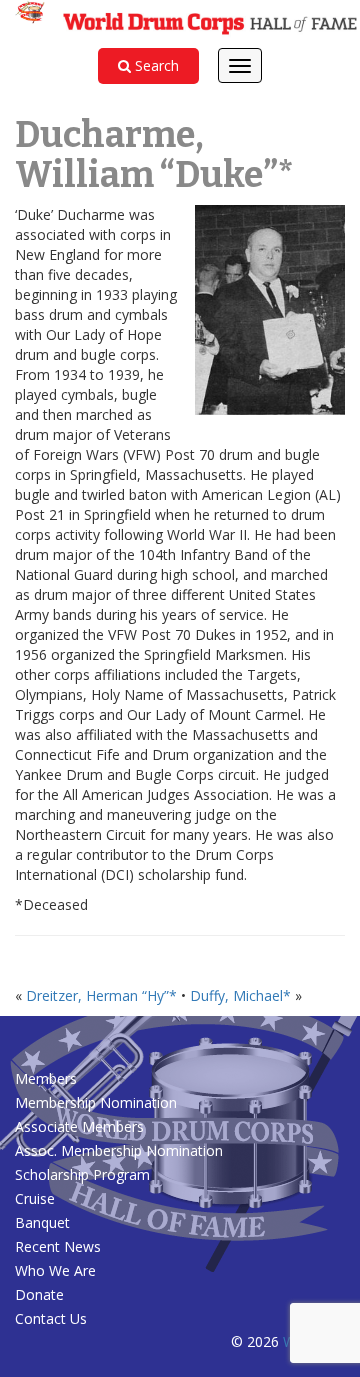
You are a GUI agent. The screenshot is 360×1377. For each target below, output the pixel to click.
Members (46, 1078)
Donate (39, 1294)
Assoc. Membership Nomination (119, 1150)
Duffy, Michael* (240, 995)
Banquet (42, 1222)
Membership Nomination (96, 1102)
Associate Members (79, 1126)
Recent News (58, 1246)
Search (155, 65)
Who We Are (55, 1270)
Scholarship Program (82, 1174)
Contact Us (51, 1318)
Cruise (35, 1198)
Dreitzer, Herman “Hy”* (101, 995)
